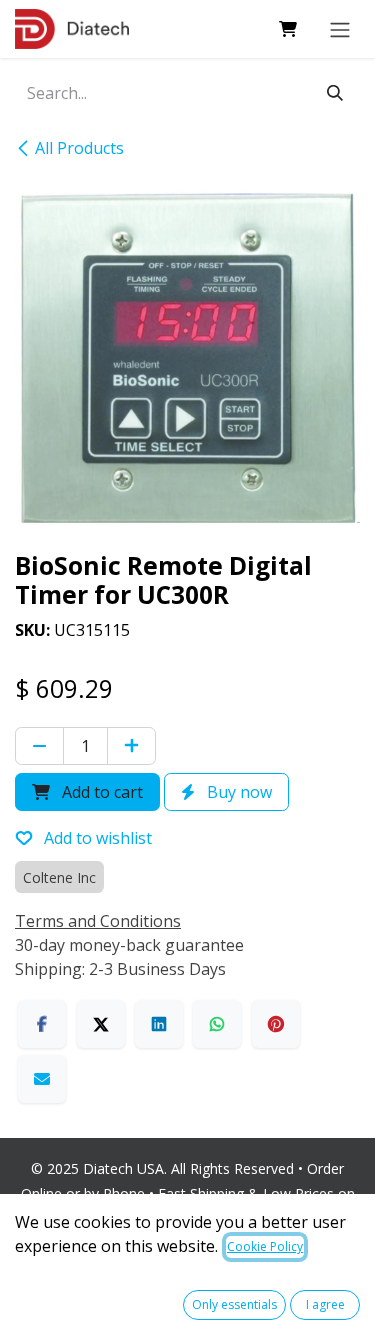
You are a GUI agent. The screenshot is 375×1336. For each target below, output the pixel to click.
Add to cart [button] (100, 792)
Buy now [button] (237, 792)
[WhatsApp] (217, 1024)
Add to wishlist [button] (96, 838)
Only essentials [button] (234, 1304)
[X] (101, 1024)
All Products (79, 148)
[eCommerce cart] (288, 29)
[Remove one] (39, 746)
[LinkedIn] (159, 1024)
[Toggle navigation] (340, 29)
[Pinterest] (276, 1024)
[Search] (335, 93)
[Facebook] (42, 1024)
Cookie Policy (265, 1246)
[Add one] (131, 746)
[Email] (42, 1079)
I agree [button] (325, 1304)
